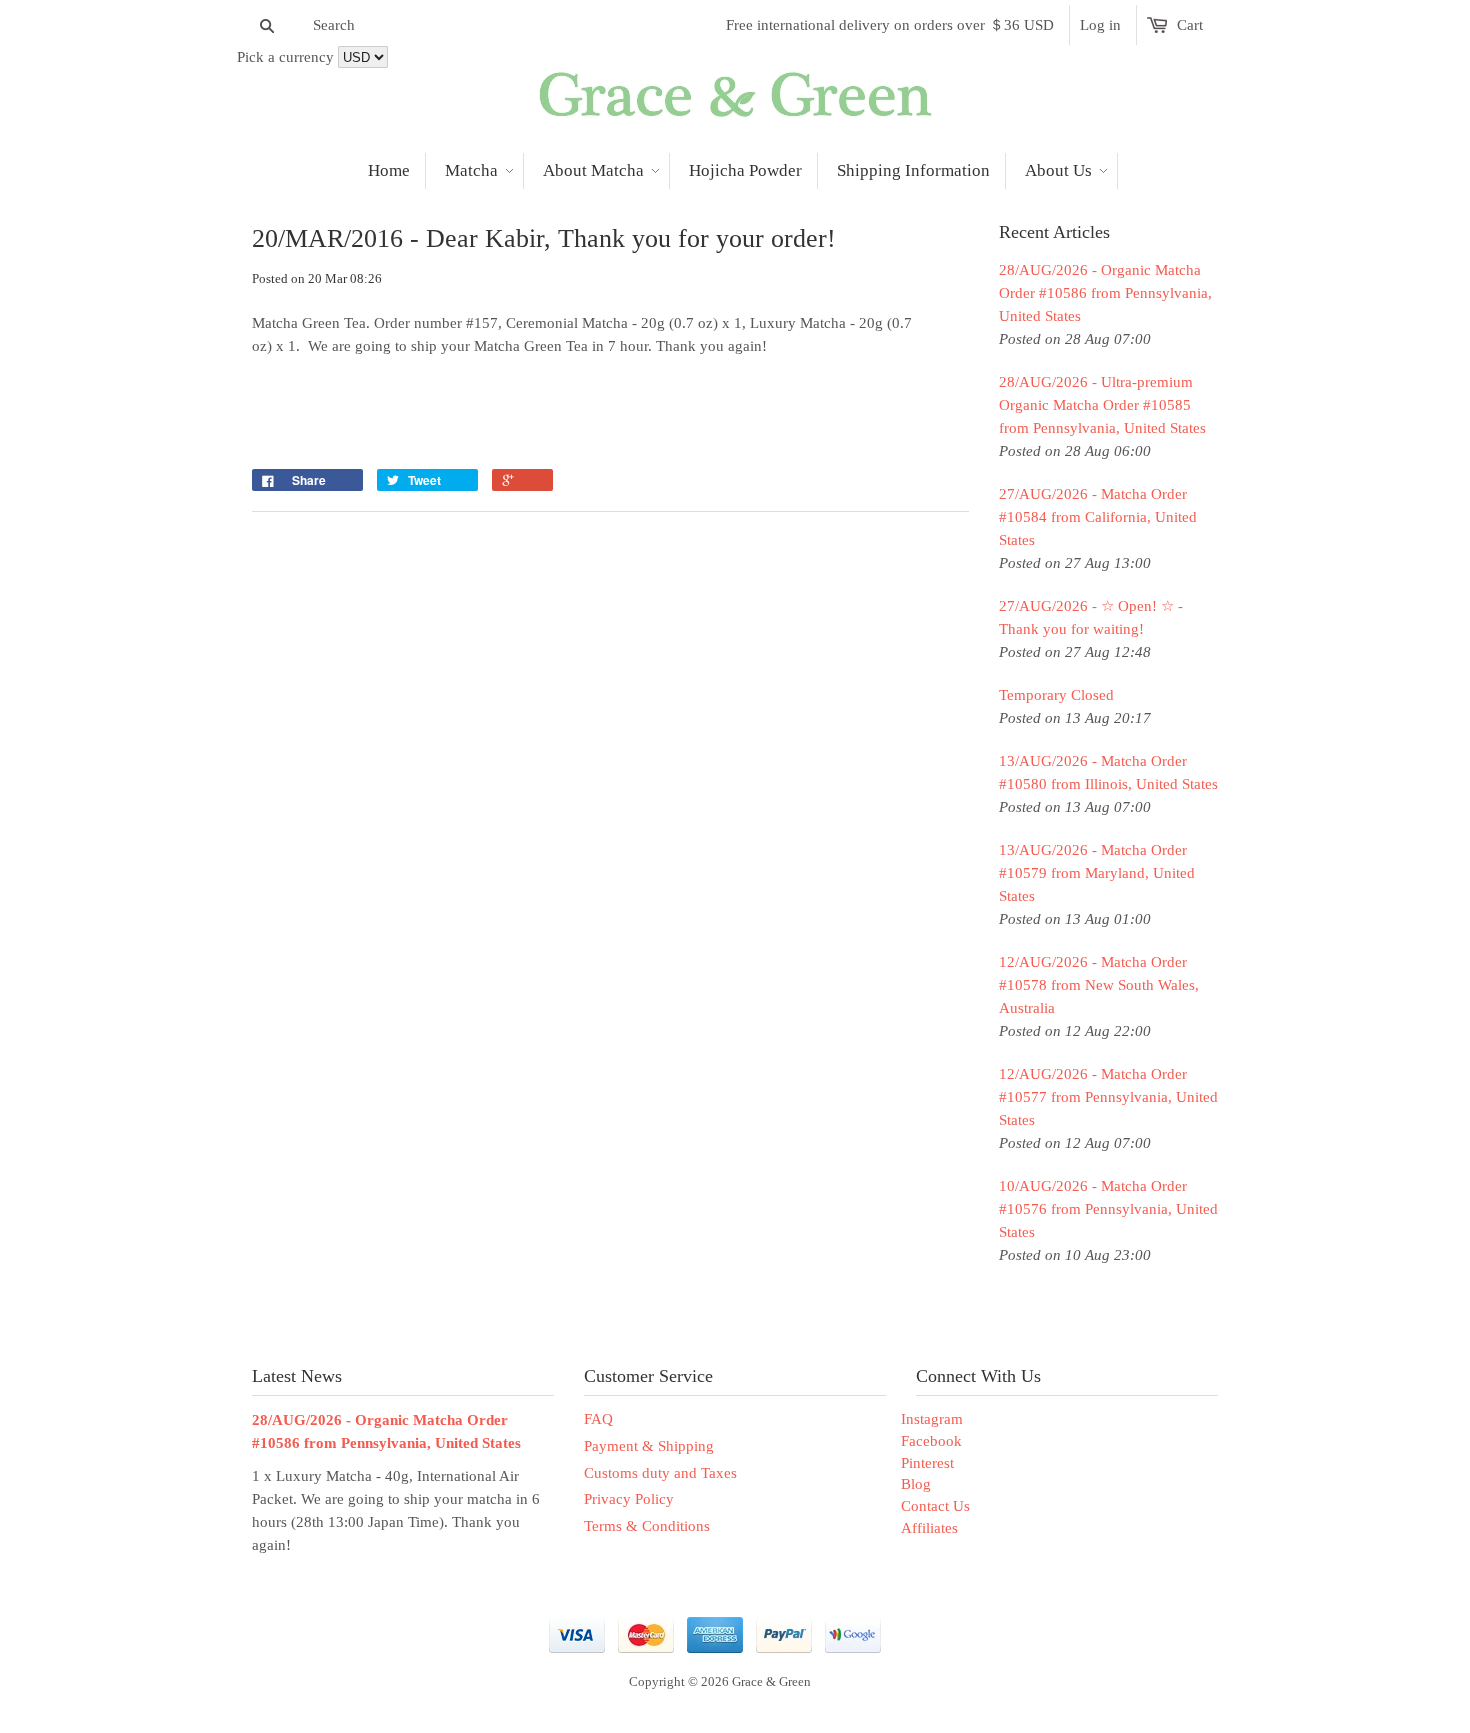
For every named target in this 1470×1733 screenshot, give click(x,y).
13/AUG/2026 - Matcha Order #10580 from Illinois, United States (1108, 772)
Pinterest (927, 1463)
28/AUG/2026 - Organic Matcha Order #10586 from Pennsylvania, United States (1105, 293)
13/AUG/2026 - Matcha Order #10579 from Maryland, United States (1097, 873)
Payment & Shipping (649, 1446)
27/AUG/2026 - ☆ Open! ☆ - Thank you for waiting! (1091, 617)
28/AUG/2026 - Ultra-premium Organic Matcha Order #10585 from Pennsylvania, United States (1102, 405)
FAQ (598, 1419)
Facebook (931, 1441)
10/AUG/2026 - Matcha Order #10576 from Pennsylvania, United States (1108, 1209)
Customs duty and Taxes (660, 1473)
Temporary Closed (1056, 695)
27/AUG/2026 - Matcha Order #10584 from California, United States (1098, 517)
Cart (1190, 25)
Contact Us (935, 1506)
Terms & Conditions (647, 1526)
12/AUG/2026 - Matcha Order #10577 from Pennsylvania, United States (1108, 1097)
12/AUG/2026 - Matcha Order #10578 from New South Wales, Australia (1099, 985)
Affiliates (929, 1528)
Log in (1100, 25)
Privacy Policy (629, 1499)
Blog (916, 1484)
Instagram (932, 1419)
